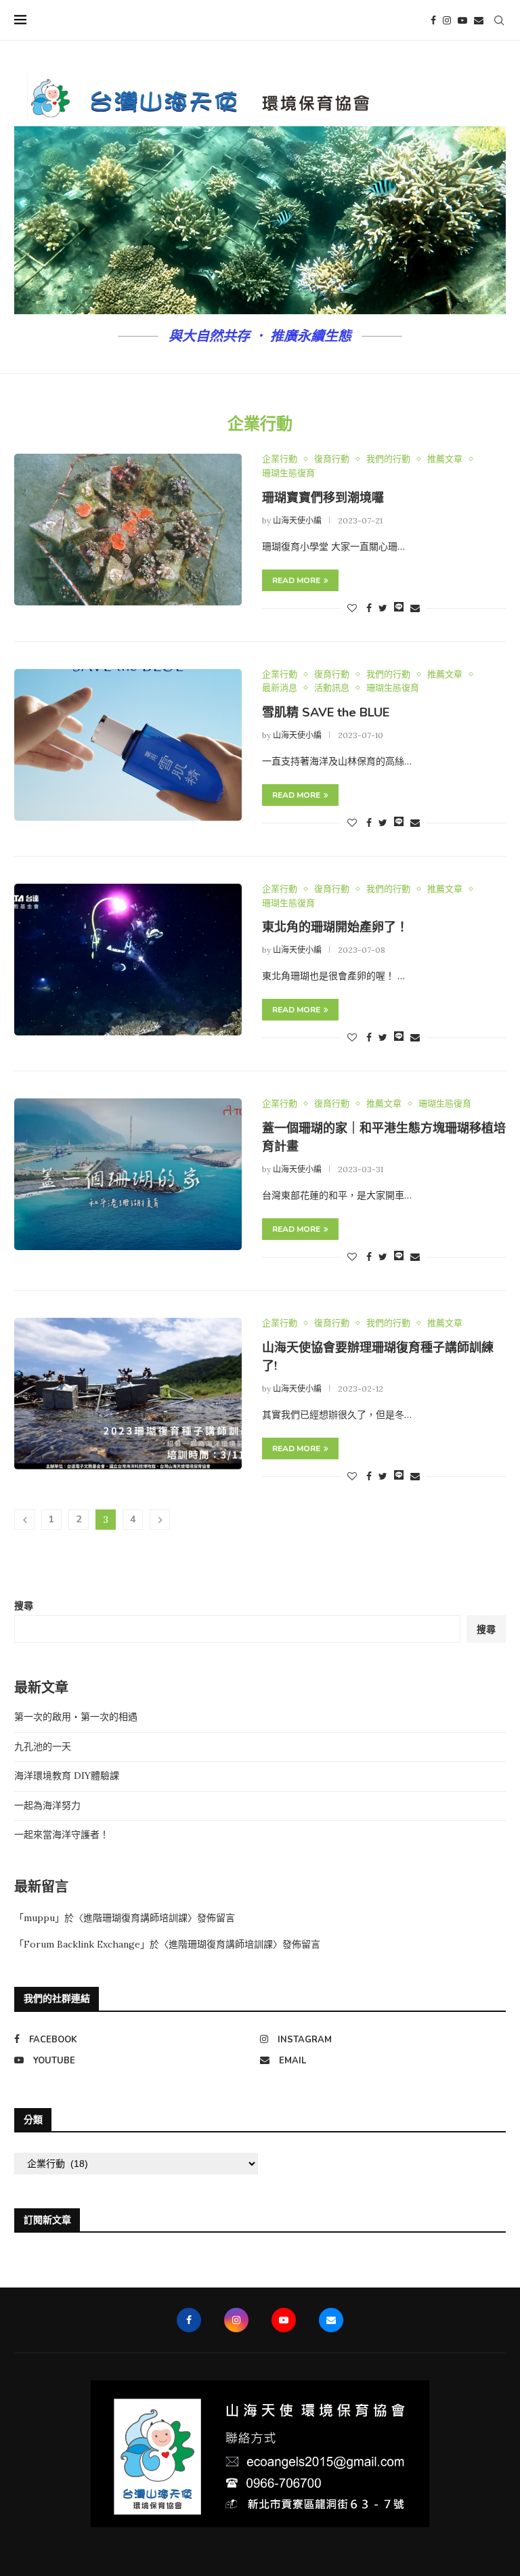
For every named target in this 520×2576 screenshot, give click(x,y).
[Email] (479, 20)
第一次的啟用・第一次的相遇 (76, 1717)
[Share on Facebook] (369, 608)
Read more (296, 580)
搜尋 (24, 1606)
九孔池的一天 (43, 1746)
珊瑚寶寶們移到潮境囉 (323, 498)
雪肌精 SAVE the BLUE (326, 712)
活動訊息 (332, 688)
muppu (39, 1918)
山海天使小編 (297, 520)
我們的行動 (388, 459)
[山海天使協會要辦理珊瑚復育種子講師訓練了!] (128, 1394)
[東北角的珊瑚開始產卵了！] (128, 960)
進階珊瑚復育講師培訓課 (135, 1918)
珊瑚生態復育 (288, 473)
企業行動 (280, 459)
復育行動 (332, 459)
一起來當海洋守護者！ (62, 1834)
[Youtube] (462, 20)
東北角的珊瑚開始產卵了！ (335, 927)
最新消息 (280, 688)
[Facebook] (433, 20)
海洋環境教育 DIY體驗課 (67, 1776)
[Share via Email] (415, 608)
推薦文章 (445, 459)
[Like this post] (352, 608)
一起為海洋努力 (47, 1805)
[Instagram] (447, 20)
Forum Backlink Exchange (82, 1944)
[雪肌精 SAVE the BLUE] (128, 745)
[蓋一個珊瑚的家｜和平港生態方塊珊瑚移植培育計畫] (128, 1174)
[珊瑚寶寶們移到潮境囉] (128, 530)
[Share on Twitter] (383, 608)
